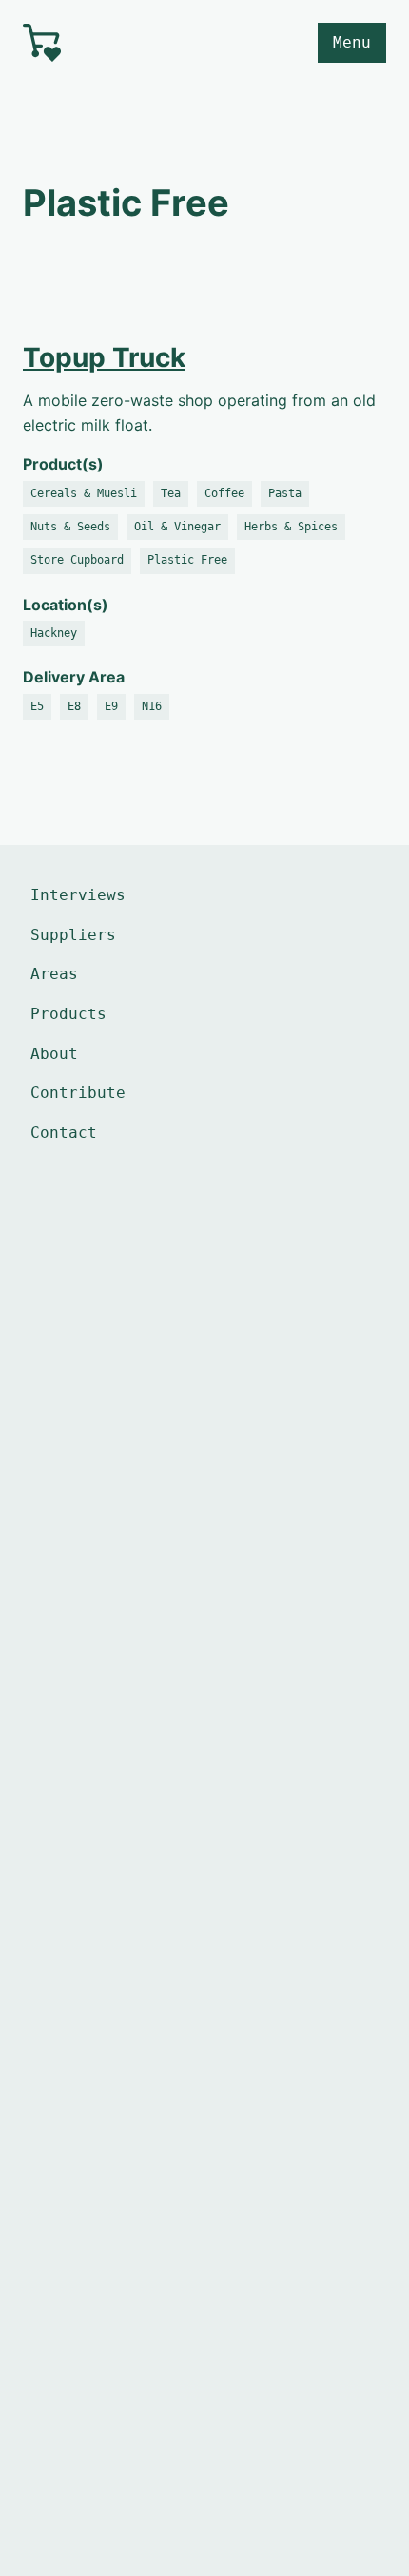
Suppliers (73, 935)
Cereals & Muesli (84, 493)
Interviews (78, 895)
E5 (37, 706)
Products (68, 1014)
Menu (352, 42)
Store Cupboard (77, 560)
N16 (152, 706)
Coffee (224, 493)
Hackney (54, 633)
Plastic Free (187, 560)
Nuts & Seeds (70, 527)
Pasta (285, 493)
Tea (171, 493)
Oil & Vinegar (177, 527)
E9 (111, 706)
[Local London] (106, 43)
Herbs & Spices (291, 527)
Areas (54, 974)
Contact (64, 1133)
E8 (74, 706)
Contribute (78, 1093)
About (54, 1054)
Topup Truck (104, 357)
